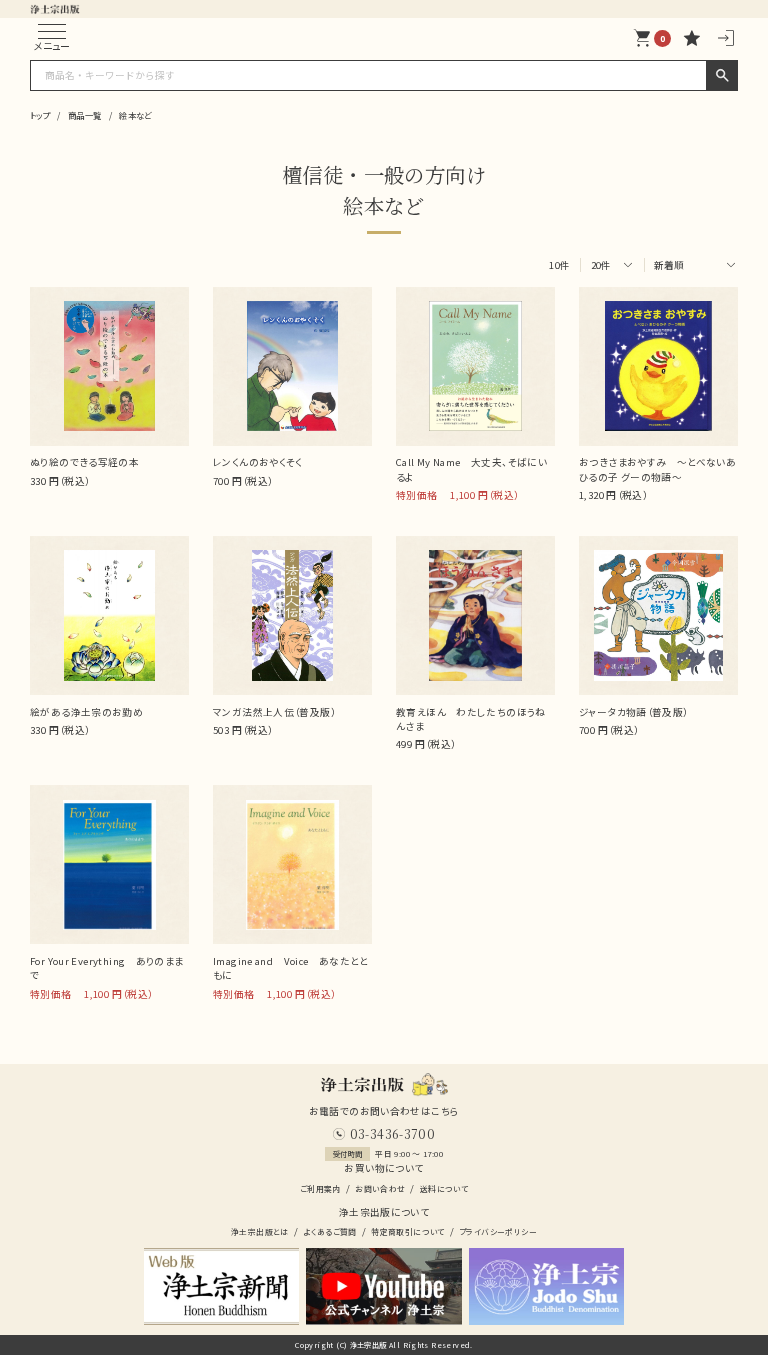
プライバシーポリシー (498, 1231)
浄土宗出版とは (260, 1231)
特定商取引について (407, 1231)
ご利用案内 (320, 1188)
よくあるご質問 (330, 1231)
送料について (444, 1188)
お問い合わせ (380, 1188)
